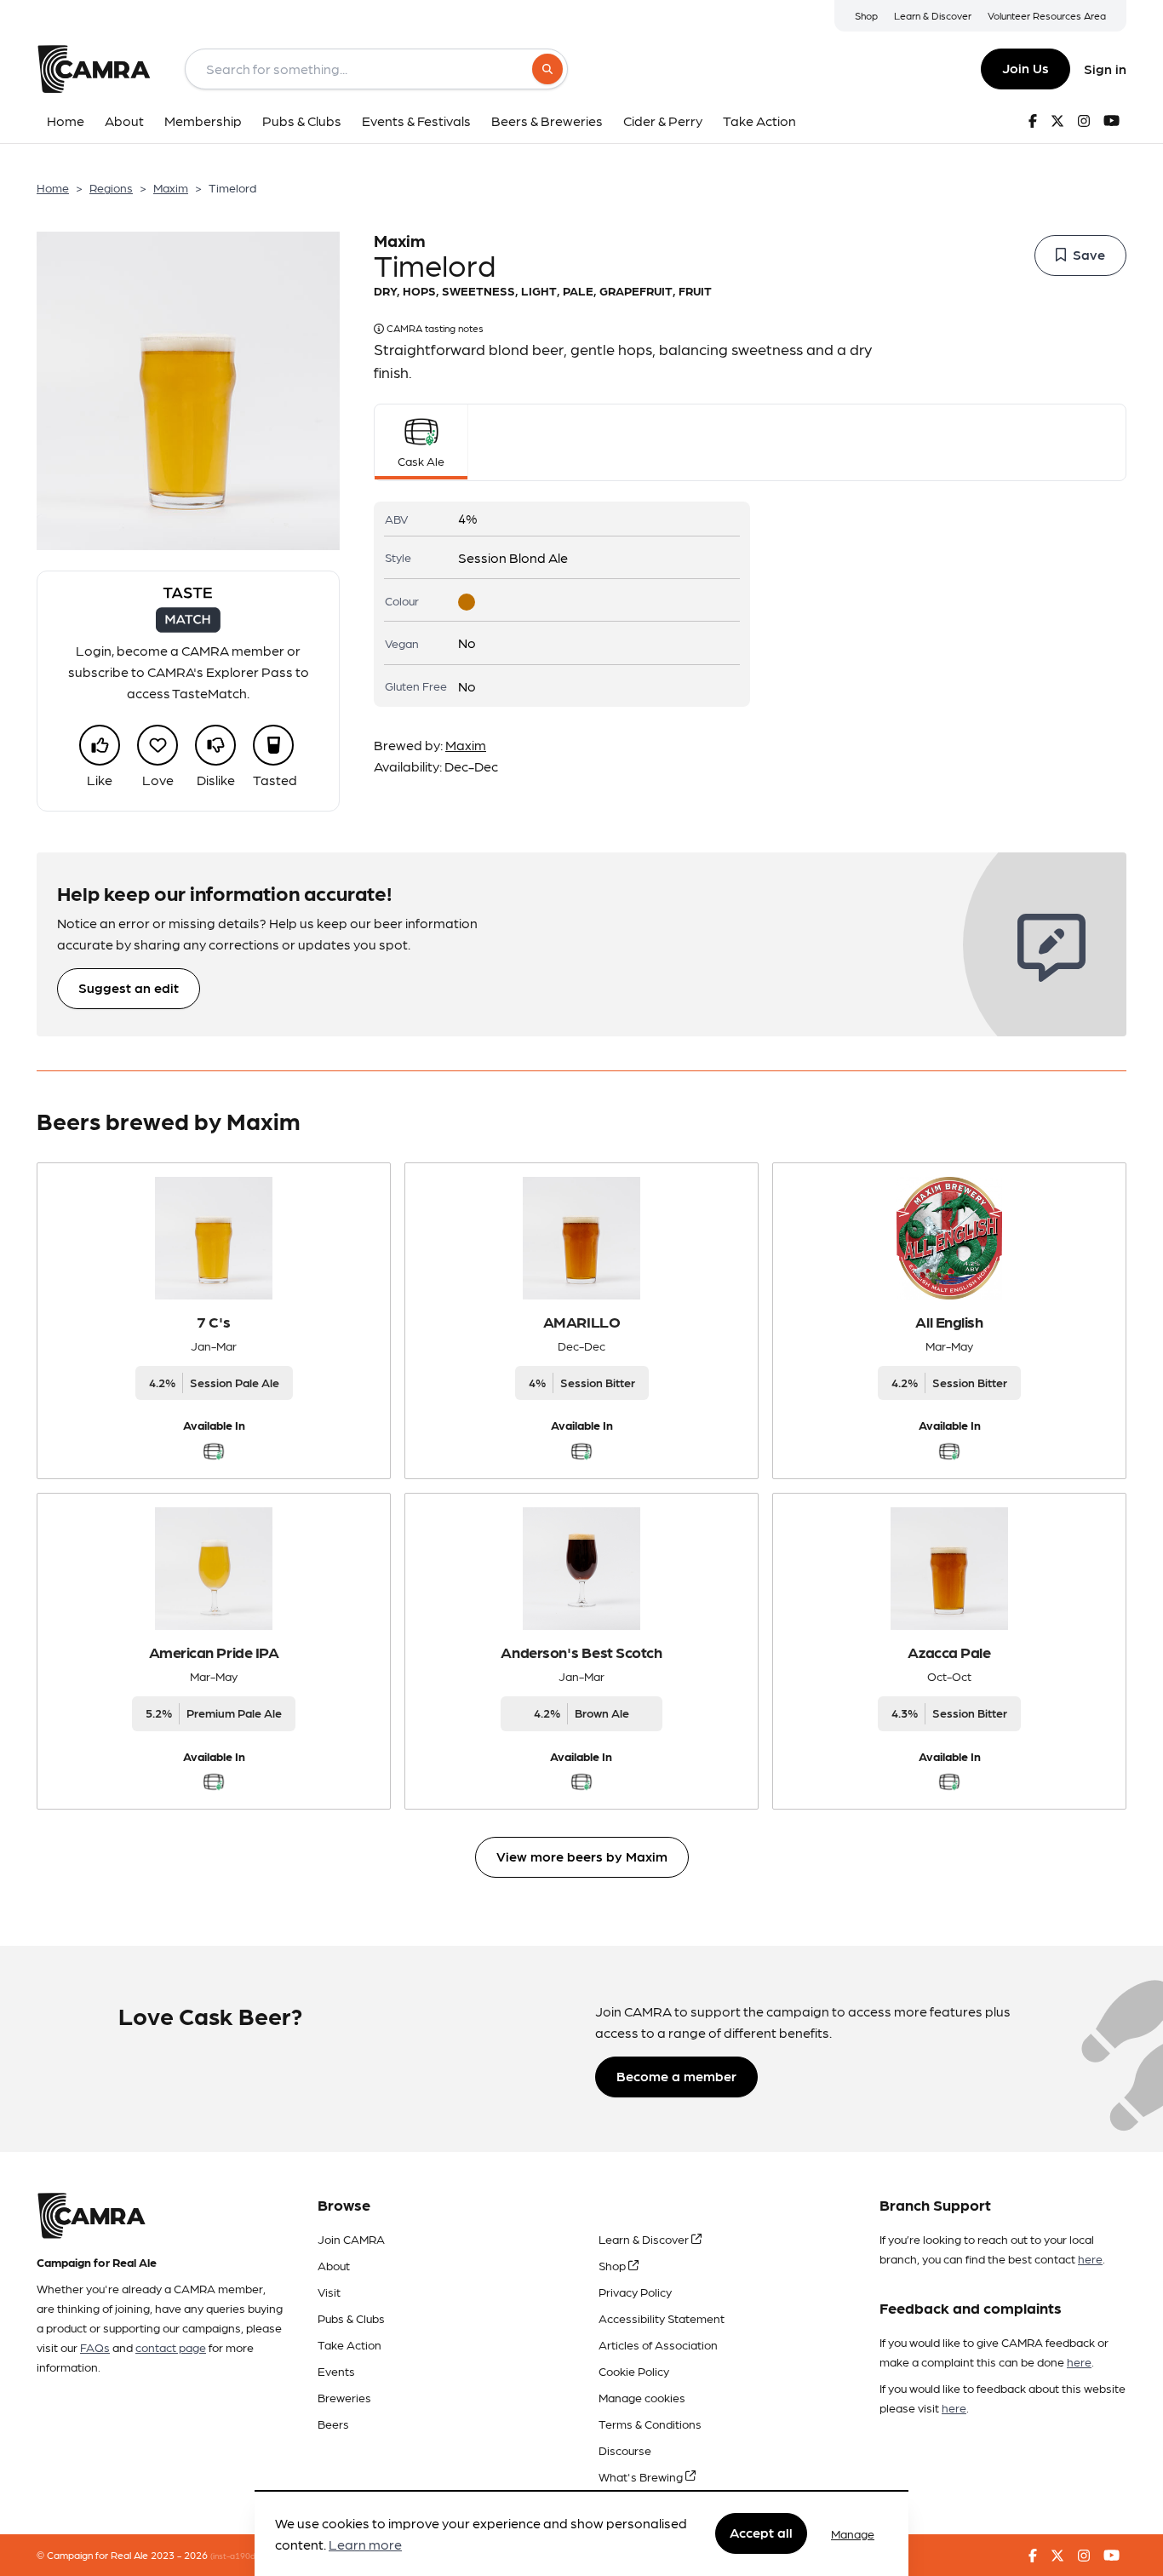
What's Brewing (642, 2476)
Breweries (344, 2397)
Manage (853, 2533)
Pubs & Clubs (351, 2318)
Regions (111, 187)
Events (336, 2371)
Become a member (676, 2076)
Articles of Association (658, 2344)
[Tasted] (273, 745)
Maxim (171, 187)
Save (1089, 254)
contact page (171, 2347)
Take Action (349, 2344)
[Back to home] (94, 69)
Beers (333, 2424)
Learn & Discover (933, 15)
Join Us (1026, 68)
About (334, 2265)
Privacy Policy (635, 2292)
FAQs (95, 2347)
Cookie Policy (634, 2371)
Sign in (1105, 69)
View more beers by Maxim (582, 1856)
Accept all (761, 2533)
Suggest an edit (129, 987)
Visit (329, 2292)
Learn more (365, 2545)
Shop (866, 15)
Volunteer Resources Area (1047, 15)
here (1090, 2258)
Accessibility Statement (662, 2318)
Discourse (625, 2450)
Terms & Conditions (650, 2424)
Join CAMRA (351, 2239)
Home (53, 187)
